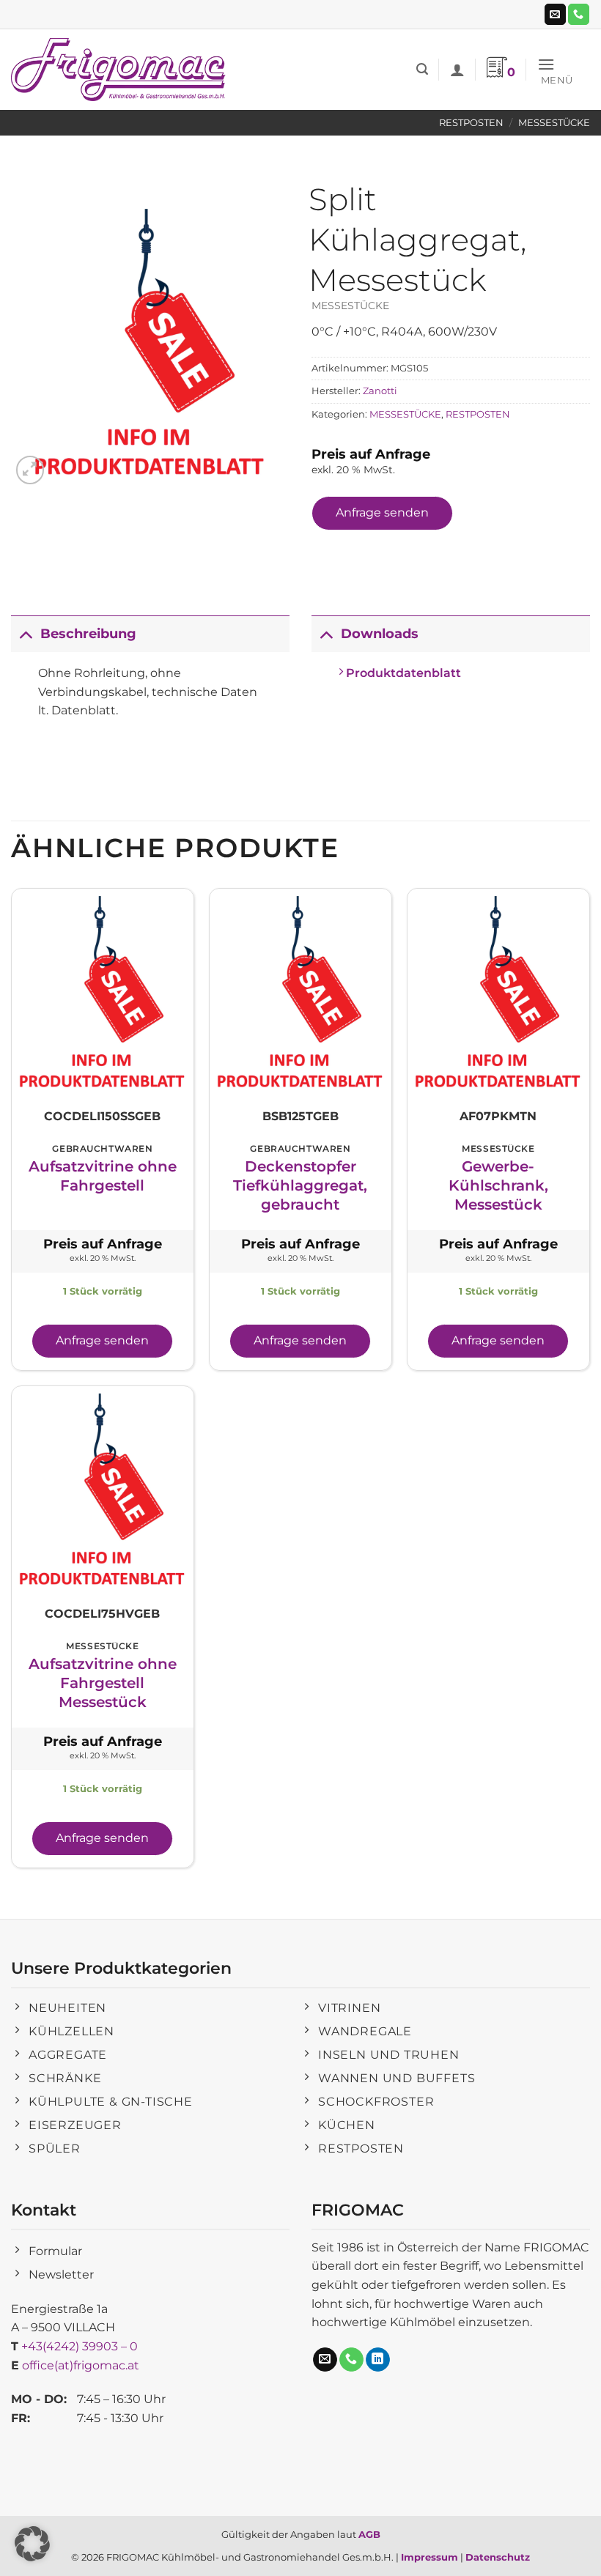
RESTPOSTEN (471, 123)
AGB (369, 2534)
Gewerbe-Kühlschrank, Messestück (498, 1185)
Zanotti (380, 391)
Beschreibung (88, 633)
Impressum (429, 2557)
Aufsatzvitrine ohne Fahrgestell (103, 1176)
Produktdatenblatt (402, 673)
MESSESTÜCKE (554, 123)
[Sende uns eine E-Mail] (555, 15)
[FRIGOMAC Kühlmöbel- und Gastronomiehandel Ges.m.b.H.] (121, 70)
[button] (422, 69)
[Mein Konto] (457, 70)
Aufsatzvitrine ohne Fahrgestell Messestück (103, 1683)
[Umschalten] (25, 633)
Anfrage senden (382, 512)
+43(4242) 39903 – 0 (80, 2346)
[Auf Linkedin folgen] (378, 2360)
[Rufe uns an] (579, 15)
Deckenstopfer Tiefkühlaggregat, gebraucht (300, 1185)
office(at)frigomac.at (81, 2365)
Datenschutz (498, 2557)
